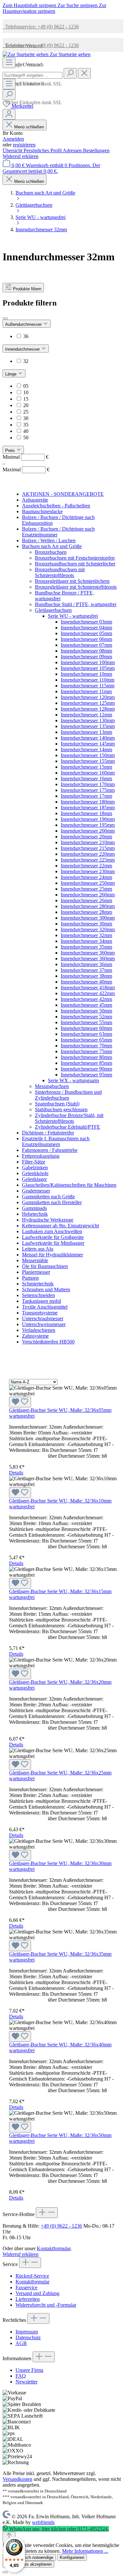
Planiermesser (36, 1272)
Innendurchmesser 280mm (88, 906)
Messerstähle (35, 1260)
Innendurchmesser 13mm (86, 732)
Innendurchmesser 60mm (86, 1028)
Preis (11, 450)
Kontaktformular (54, 2248)
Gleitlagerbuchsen (53, 610)
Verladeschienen (39, 1330)
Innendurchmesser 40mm (86, 982)
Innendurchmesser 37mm (86, 970)
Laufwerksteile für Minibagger (53, 1243)
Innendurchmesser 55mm (86, 1022)
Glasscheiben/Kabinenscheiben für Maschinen (69, 1185)
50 (26, 438)
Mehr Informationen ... (85, 2551)
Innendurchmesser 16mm (86, 779)
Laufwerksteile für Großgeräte (53, 1237)
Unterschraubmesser (43, 1318)
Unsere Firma (29, 2370)
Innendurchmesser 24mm (86, 877)
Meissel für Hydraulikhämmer (52, 1255)
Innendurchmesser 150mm (88, 755)
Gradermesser (36, 1191)
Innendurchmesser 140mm (88, 738)
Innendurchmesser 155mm (88, 761)
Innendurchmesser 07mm (86, 645)
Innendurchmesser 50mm (86, 1011)
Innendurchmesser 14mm (86, 749)
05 (26, 386)
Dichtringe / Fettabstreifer (48, 1133)
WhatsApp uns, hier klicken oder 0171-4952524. (58, 2529)
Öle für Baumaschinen (45, 1266)
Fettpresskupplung (41, 1156)
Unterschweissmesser (44, 1324)
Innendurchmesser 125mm (88, 703)
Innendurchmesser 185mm (88, 808)
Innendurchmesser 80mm (86, 1057)
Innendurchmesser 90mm (86, 1069)
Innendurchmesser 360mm (88, 953)
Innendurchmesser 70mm (86, 1046)
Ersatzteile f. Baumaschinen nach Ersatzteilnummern (56, 1141)
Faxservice (26, 2287)
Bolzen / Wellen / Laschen (49, 540)
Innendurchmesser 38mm (86, 976)
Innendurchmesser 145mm (88, 744)
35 (26, 425)
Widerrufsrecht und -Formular (46, 2305)
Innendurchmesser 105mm (88, 668)
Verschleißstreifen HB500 (48, 1342)
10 (26, 392)
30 (26, 418)
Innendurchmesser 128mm (88, 709)
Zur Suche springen (78, 5)
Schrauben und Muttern (46, 1289)
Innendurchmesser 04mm (86, 628)
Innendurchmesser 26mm (86, 900)
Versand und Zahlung (37, 2293)
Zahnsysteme (35, 1336)
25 (26, 412)
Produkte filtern (27, 289)
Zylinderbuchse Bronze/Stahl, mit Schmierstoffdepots (69, 1118)
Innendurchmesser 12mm (86, 715)
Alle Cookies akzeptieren (28, 2564)
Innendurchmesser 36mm (86, 964)
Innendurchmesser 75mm (86, 1051)
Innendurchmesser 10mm (86, 674)
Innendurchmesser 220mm (88, 854)
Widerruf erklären (21, 156)
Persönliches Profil (43, 150)
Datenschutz (28, 2337)
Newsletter (26, 2382)
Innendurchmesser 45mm (86, 1005)
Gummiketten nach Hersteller (52, 1202)
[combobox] (32, 75)
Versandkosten (17, 2479)
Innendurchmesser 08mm (86, 651)
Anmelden (13, 139)
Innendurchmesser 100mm (88, 662)
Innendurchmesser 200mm (88, 831)
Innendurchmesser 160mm (88, 773)
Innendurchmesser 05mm (86, 633)
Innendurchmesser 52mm (86, 1017)
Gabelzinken (35, 1168)
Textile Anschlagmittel (45, 1307)
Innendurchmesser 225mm (88, 860)
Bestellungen (96, 150)
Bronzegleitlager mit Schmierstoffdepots (76, 587)
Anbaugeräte (35, 500)
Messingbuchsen (52, 1086)
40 (26, 431)
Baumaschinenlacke (42, 511)
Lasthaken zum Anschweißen (52, 1231)
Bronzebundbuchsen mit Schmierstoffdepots (60, 572)
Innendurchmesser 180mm (88, 802)
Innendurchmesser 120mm (88, 697)
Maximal (26, 469)
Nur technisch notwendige (29, 2557)
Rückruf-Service (32, 2276)
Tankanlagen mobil (42, 1301)
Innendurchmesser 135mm (88, 726)
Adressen (73, 150)
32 (26, 361)
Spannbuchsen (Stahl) (57, 1104)
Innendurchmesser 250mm (88, 883)
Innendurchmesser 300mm (88, 918)
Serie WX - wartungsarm (73, 1080)
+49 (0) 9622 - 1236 (61, 2226)
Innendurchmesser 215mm (88, 848)
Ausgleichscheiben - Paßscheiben (56, 506)
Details (16, 1473)
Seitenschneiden (38, 1295)
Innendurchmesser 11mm (86, 691)
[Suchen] (70, 73)
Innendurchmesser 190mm (88, 819)
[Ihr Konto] (9, 114)
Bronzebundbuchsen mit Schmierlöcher (75, 564)
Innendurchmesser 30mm (86, 924)
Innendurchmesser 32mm (86, 935)
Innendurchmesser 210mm (88, 842)
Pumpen (30, 1278)
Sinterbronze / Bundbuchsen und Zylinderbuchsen (68, 1095)
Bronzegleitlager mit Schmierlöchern (72, 581)
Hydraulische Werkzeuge (48, 1220)
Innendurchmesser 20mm (86, 837)
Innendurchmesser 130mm (88, 720)
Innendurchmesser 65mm (86, 1040)
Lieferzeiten (28, 2299)
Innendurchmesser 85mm (86, 1063)
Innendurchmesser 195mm (88, 825)
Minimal (26, 457)
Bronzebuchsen (51, 552)
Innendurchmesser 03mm (86, 622)
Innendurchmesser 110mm (88, 680)
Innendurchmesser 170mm (88, 784)
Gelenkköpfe (35, 1173)
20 (26, 405)
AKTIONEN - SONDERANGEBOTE (63, 494)
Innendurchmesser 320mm (88, 929)
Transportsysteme (40, 1313)
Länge (11, 374)
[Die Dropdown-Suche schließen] (84, 73)
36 (26, 336)
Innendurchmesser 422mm (88, 993)
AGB (21, 2343)
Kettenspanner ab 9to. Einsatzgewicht (60, 1226)
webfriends (43, 2522)
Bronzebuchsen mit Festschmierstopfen (75, 558)
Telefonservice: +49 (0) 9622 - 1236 (41, 27)
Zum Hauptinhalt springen (30, 5)
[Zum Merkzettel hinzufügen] (20, 1402)
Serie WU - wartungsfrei (73, 616)
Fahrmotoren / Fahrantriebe (50, 1150)
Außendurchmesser (24, 324)
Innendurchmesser (23, 349)
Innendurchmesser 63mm (86, 1034)
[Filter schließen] (5, 318)
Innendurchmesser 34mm (86, 941)
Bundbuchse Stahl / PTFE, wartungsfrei (76, 604)
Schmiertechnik (38, 1284)
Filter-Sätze (34, 1162)
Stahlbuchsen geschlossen (61, 1109)
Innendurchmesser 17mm (86, 796)
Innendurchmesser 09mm (86, 657)
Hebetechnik (35, 1214)
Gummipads (34, 1208)
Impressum (27, 2332)
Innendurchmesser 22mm (86, 866)
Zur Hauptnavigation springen (54, 8)
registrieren (24, 145)
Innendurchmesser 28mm (86, 912)
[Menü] (9, 63)
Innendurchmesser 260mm (88, 895)
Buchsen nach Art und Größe (52, 546)
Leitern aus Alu (38, 1249)
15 (26, 399)
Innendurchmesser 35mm (86, 947)
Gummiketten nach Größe (48, 1197)
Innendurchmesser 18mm (86, 813)
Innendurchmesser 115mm (88, 686)
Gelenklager (34, 1179)
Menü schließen (29, 127)
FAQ (21, 2376)
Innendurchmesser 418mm (88, 988)
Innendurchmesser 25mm (86, 889)
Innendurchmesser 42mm (86, 999)
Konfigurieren (72, 2557)
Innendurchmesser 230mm (88, 871)
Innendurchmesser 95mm (86, 1075)
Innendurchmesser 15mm (86, 767)
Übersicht (13, 150)
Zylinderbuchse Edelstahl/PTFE (68, 1127)
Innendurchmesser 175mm (88, 790)
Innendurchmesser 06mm (86, 639)
